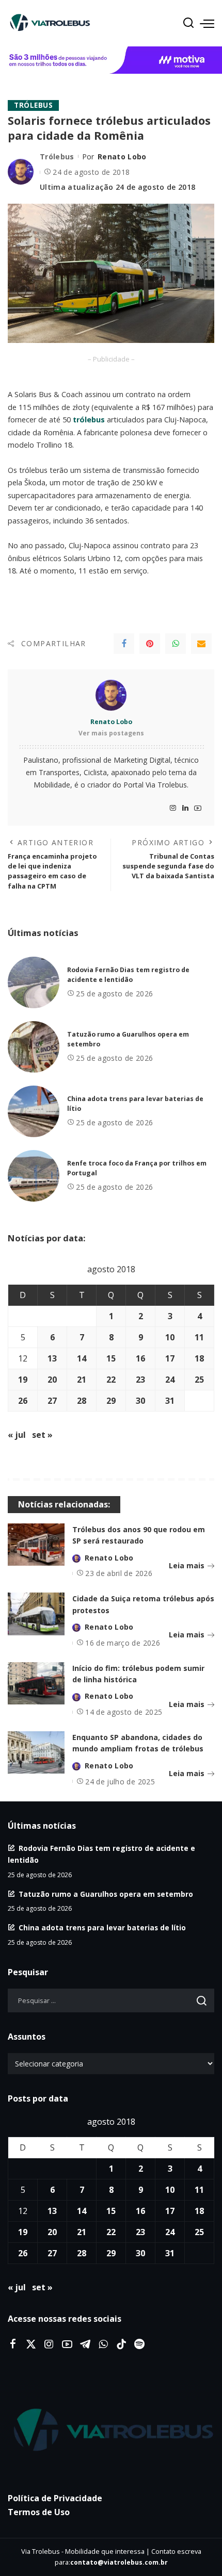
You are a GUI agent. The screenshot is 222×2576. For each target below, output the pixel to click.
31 (170, 1401)
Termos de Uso (39, 2512)
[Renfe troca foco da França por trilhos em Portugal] (34, 1176)
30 (140, 1401)
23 (140, 1380)
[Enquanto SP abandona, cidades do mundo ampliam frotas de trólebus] (36, 1753)
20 (52, 1380)
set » (42, 1435)
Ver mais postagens (111, 733)
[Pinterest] (150, 644)
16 (140, 1358)
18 (199, 1358)
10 (170, 1337)
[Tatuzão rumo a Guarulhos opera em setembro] (34, 1047)
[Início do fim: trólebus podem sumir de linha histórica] (36, 1684)
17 (170, 1358)
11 (199, 1337)
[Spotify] (139, 2344)
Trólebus (33, 105)
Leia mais (187, 1565)
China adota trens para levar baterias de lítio (102, 1927)
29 (111, 1401)
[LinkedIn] (185, 808)
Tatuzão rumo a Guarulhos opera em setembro (106, 1894)
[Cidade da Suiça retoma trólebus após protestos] (36, 1614)
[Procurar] (188, 23)
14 (82, 1358)
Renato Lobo (122, 157)
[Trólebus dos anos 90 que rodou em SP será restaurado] (36, 1545)
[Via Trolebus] (111, 2431)
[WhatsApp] (176, 644)
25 (199, 1380)
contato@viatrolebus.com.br (119, 2562)
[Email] (201, 644)
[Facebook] (124, 644)
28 (82, 1401)
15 (111, 1358)
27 (52, 1401)
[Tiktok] (121, 2344)
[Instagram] (173, 808)
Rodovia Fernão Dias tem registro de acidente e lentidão (128, 975)
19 (23, 1380)
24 (170, 1380)
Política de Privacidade (55, 2498)
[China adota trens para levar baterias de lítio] (34, 1111)
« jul (17, 1435)
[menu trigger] (207, 23)
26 (23, 1401)
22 (111, 1380)
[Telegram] (85, 2344)
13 (52, 1358)
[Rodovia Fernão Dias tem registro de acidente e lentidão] (34, 982)
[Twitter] (31, 2344)
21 (82, 1380)
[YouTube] (198, 808)
